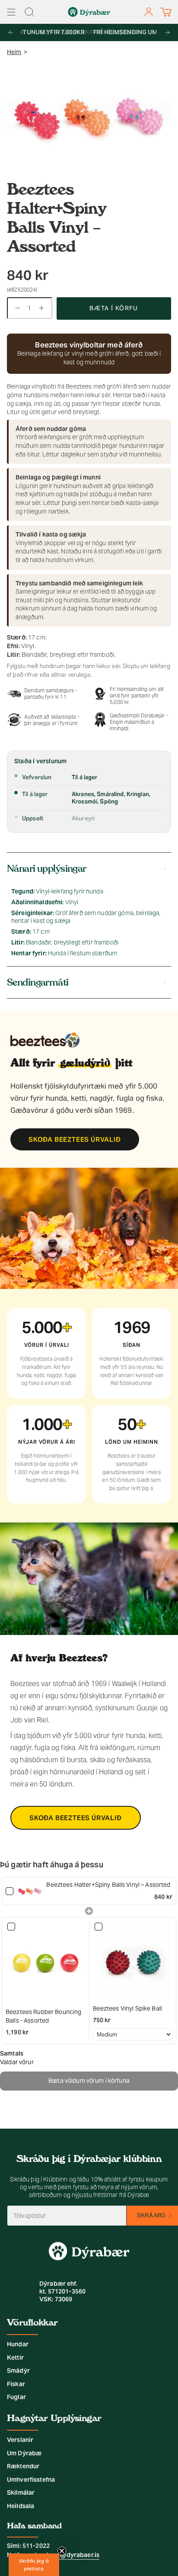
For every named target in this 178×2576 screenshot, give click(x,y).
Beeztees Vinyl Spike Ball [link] (128, 2008)
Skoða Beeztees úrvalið (75, 1139)
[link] (30, 1891)
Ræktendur (23, 2466)
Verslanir (20, 2440)
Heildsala (21, 2506)
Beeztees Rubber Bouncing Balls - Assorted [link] (43, 2016)
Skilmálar (21, 2492)
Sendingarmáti (38, 982)
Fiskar (16, 2384)
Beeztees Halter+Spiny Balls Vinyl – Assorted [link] (108, 1885)
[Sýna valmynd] (11, 12)
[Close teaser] (62, 2551)
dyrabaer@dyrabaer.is (66, 2555)
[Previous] (11, 32)
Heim (14, 52)
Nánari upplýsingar (47, 869)
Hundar (18, 2344)
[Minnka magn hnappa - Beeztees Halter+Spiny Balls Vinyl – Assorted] (16, 308)
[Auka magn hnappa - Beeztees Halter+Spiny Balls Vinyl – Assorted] (43, 308)
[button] (34, 2565)
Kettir (15, 2358)
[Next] (167, 32)
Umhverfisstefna (31, 2480)
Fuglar (16, 2397)
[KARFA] (166, 12)
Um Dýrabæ (24, 2453)
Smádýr (18, 2370)
